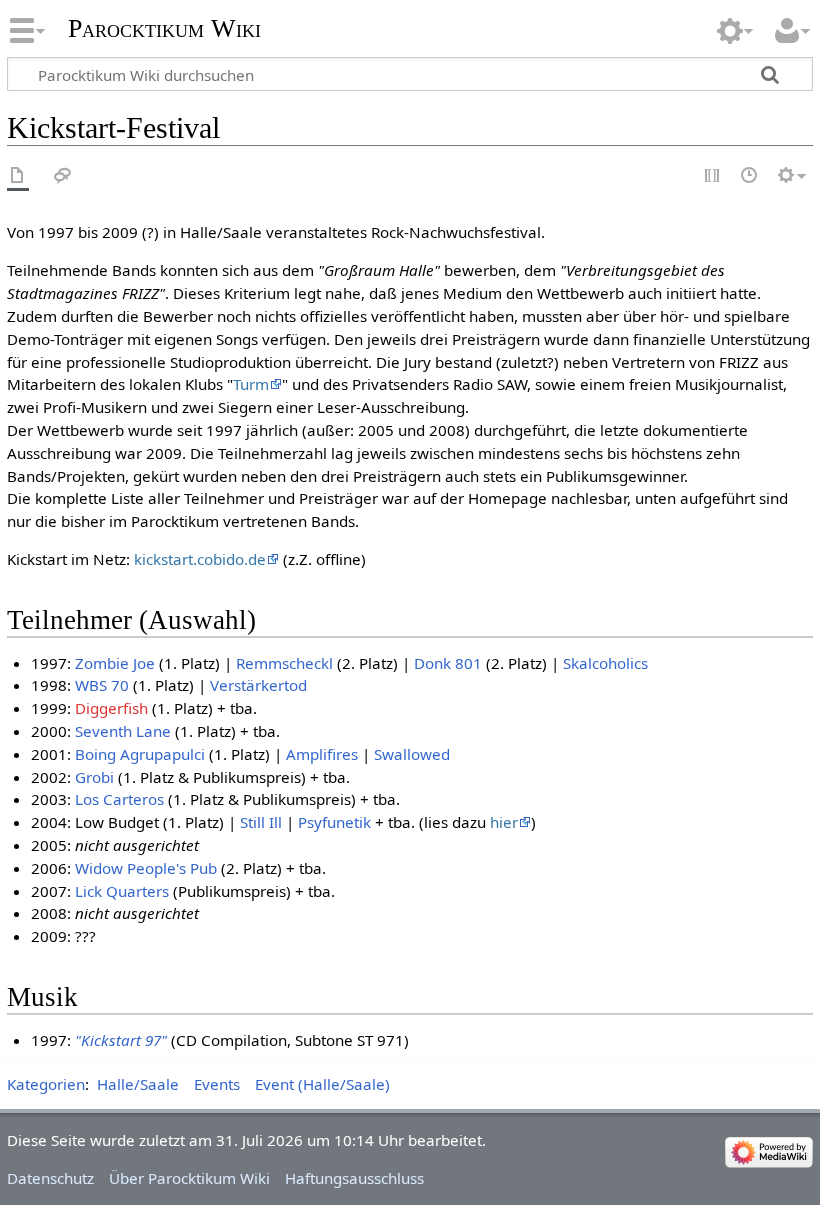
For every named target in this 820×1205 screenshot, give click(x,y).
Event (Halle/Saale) (322, 1084)
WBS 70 (102, 685)
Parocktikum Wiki (164, 26)
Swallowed (412, 754)
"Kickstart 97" (121, 1040)
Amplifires (322, 754)
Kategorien (46, 1084)
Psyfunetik (334, 822)
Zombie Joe (115, 663)
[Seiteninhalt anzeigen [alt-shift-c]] (18, 176)
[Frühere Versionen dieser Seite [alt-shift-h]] (750, 176)
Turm (251, 384)
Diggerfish (111, 708)
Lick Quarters (122, 891)
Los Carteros (119, 799)
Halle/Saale (138, 1084)
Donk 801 (448, 663)
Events (217, 1084)
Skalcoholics (605, 663)
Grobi (94, 777)
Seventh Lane (123, 731)
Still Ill (261, 822)
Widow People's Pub (146, 868)
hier (504, 822)
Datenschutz (50, 1178)
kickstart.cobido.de (200, 559)
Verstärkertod (258, 685)
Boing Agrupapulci (140, 754)
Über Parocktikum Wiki (189, 1178)
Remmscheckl (284, 663)
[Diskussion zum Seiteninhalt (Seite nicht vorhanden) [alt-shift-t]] (63, 176)
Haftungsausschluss (354, 1178)
